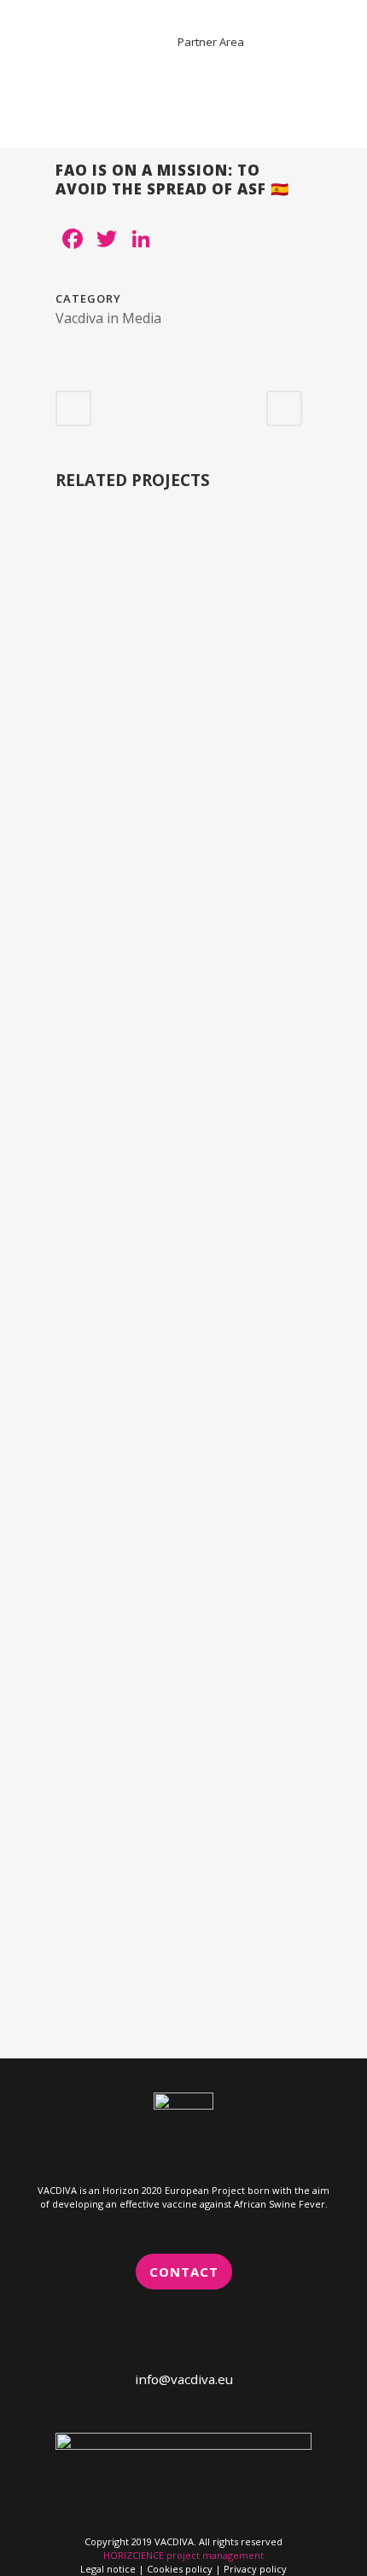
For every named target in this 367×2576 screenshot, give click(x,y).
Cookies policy (180, 2569)
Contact (184, 2272)
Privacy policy (255, 2569)
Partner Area (211, 42)
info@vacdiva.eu (184, 2379)
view (184, 651)
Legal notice (109, 2569)
